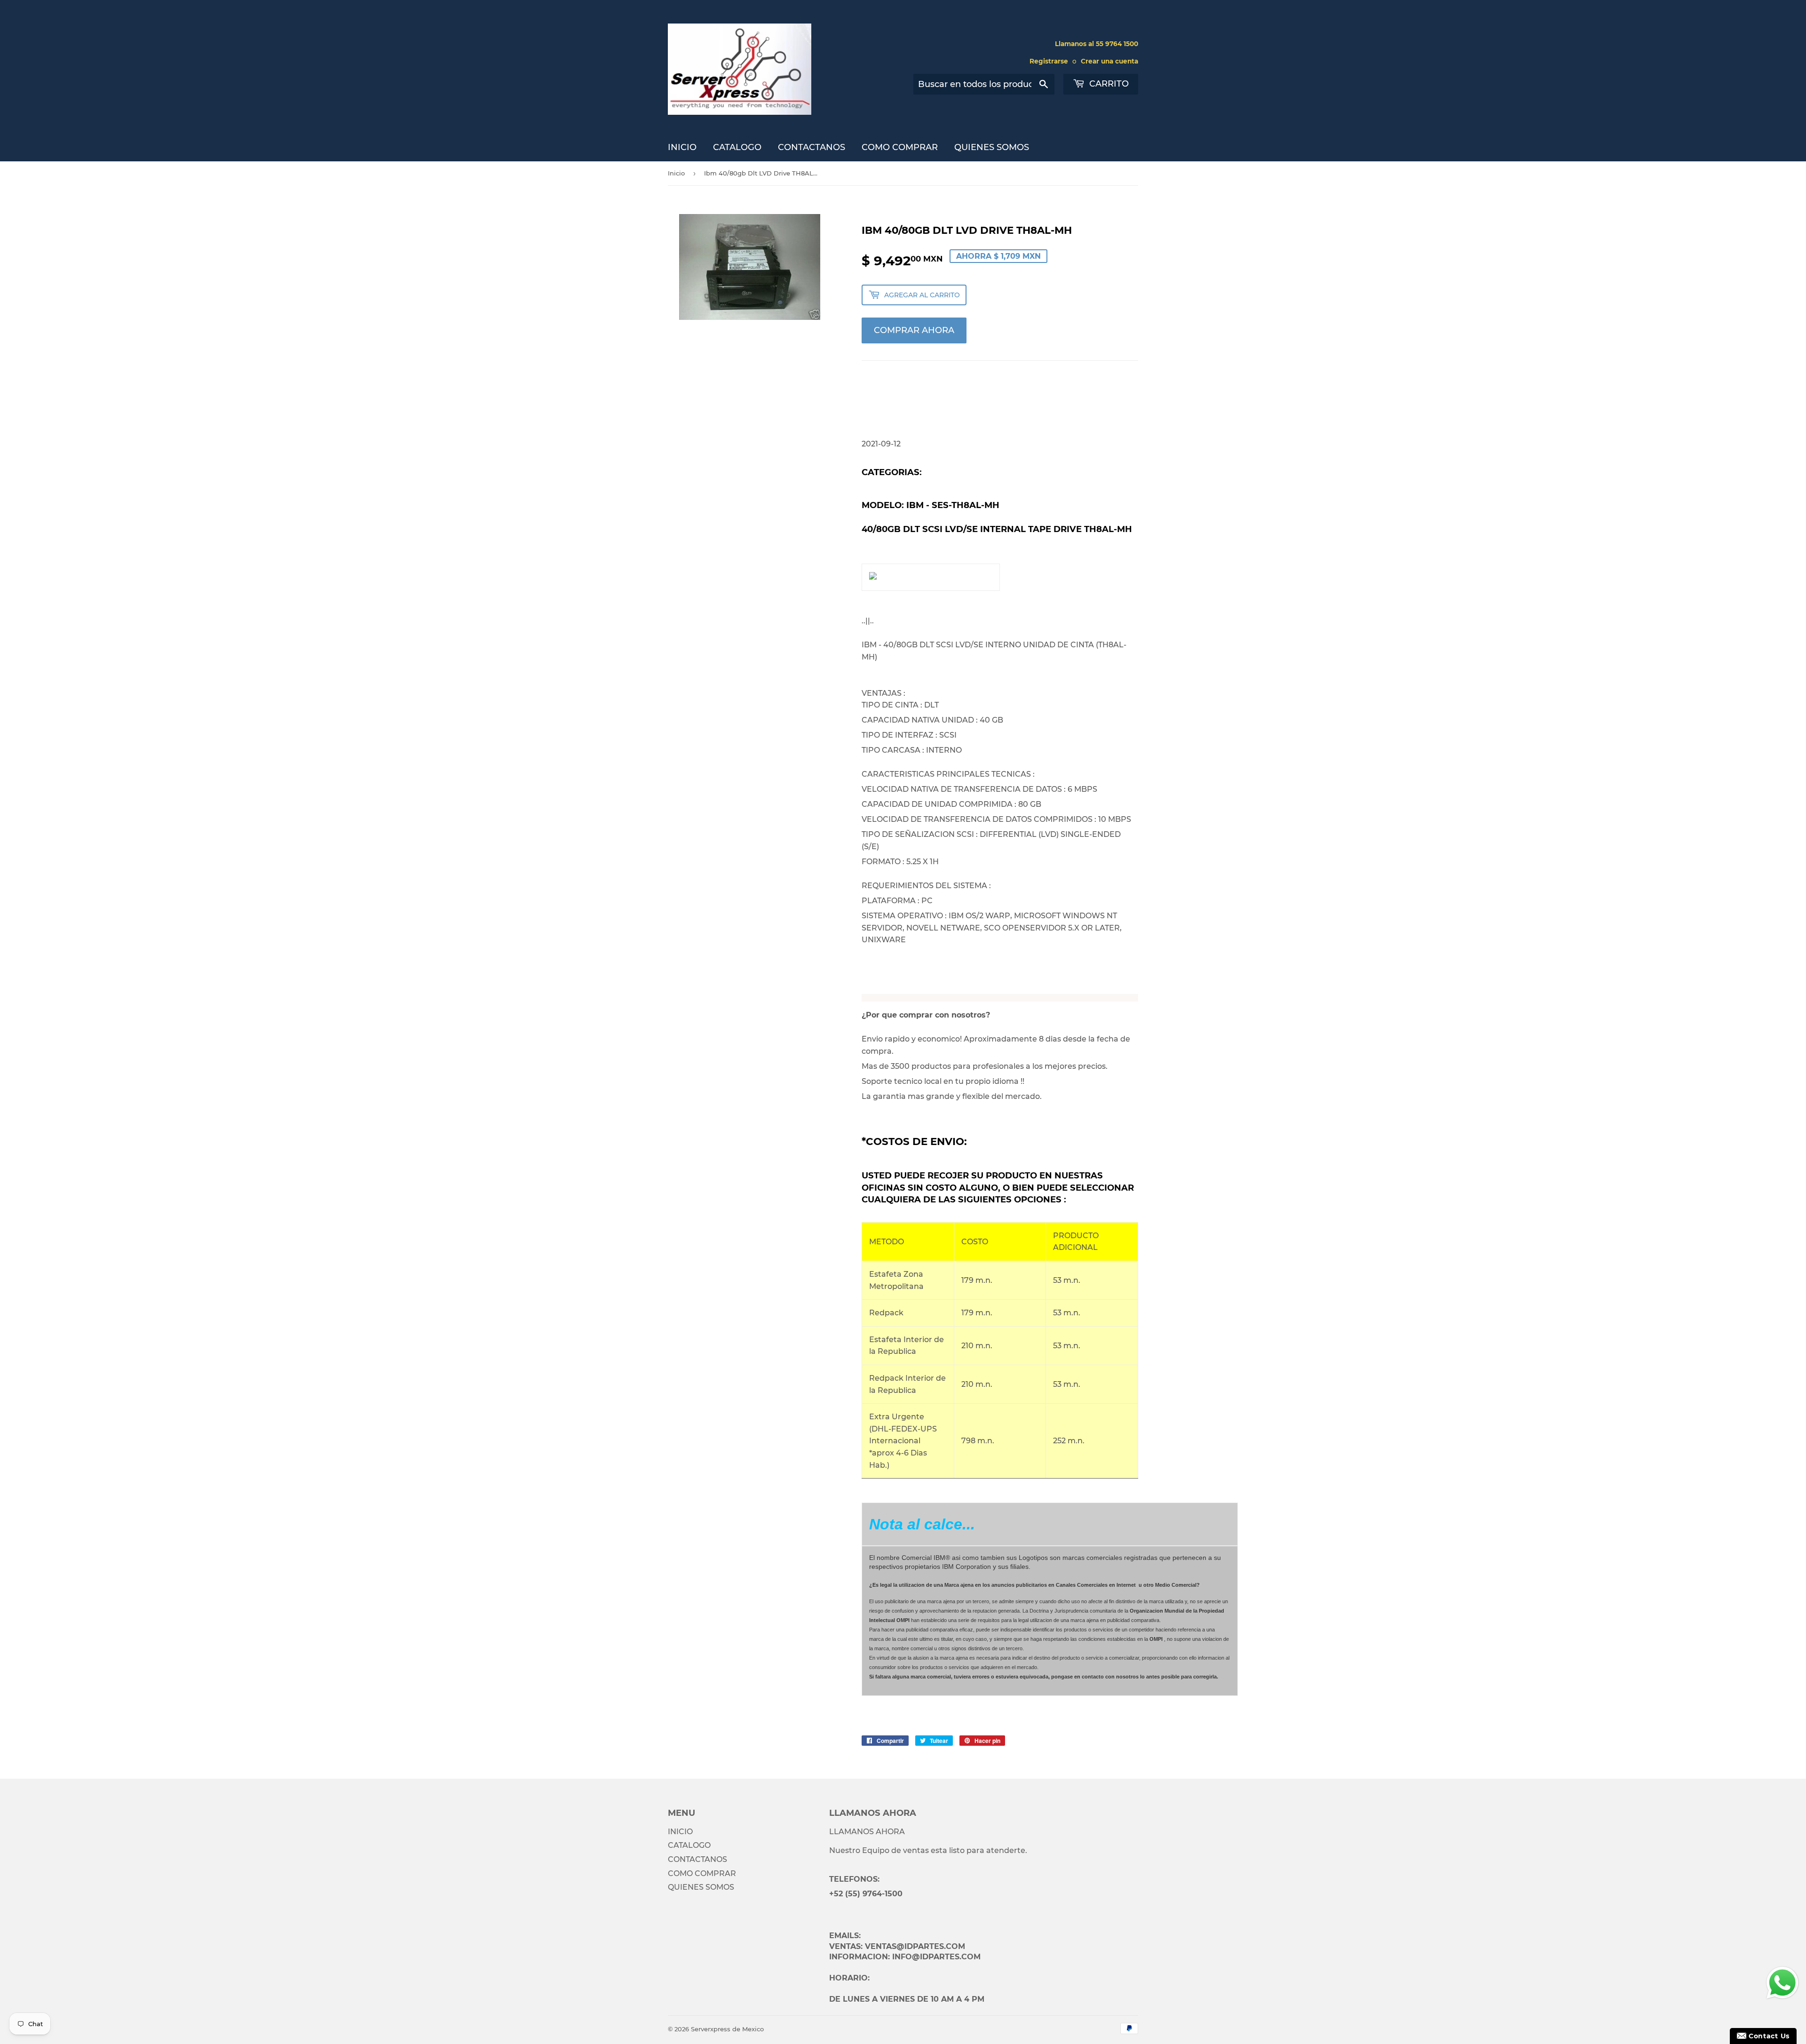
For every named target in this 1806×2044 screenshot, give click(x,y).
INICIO (682, 147)
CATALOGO (737, 147)
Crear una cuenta (1109, 61)
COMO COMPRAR (900, 147)
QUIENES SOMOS (992, 147)
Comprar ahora (914, 330)
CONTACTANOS (812, 147)
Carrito (1108, 84)
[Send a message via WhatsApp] (1782, 1983)
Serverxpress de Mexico (727, 2029)
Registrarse (1049, 61)
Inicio (676, 173)
